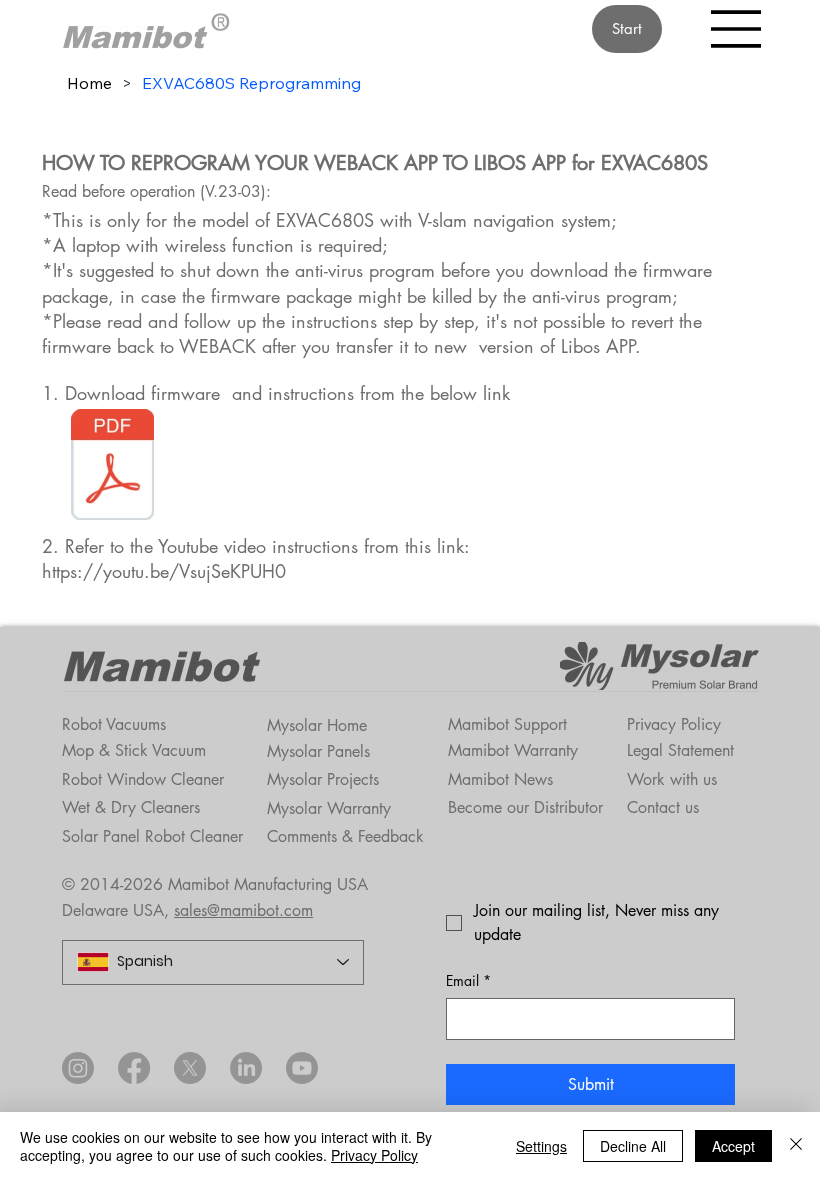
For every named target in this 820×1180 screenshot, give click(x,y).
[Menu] (737, 29)
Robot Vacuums (114, 724)
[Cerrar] (796, 1146)
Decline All (633, 1146)
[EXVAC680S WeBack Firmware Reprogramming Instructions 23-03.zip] (112, 467)
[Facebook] (134, 1068)
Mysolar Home (317, 725)
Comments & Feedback (345, 836)
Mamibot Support (507, 724)
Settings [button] (541, 1146)
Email (468, 980)
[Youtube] (302, 1068)
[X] (190, 1068)
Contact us (663, 807)
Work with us (672, 779)
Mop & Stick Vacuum (134, 750)
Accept (733, 1146)
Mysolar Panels (318, 751)
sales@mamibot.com (243, 910)
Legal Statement (680, 750)
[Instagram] (78, 1068)
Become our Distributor (525, 807)
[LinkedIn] (246, 1068)
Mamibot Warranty (513, 750)
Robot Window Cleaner (143, 779)
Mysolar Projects (323, 779)
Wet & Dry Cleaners (131, 807)
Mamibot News (500, 779)
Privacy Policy (674, 724)
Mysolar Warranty (329, 808)
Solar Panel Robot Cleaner (152, 836)
